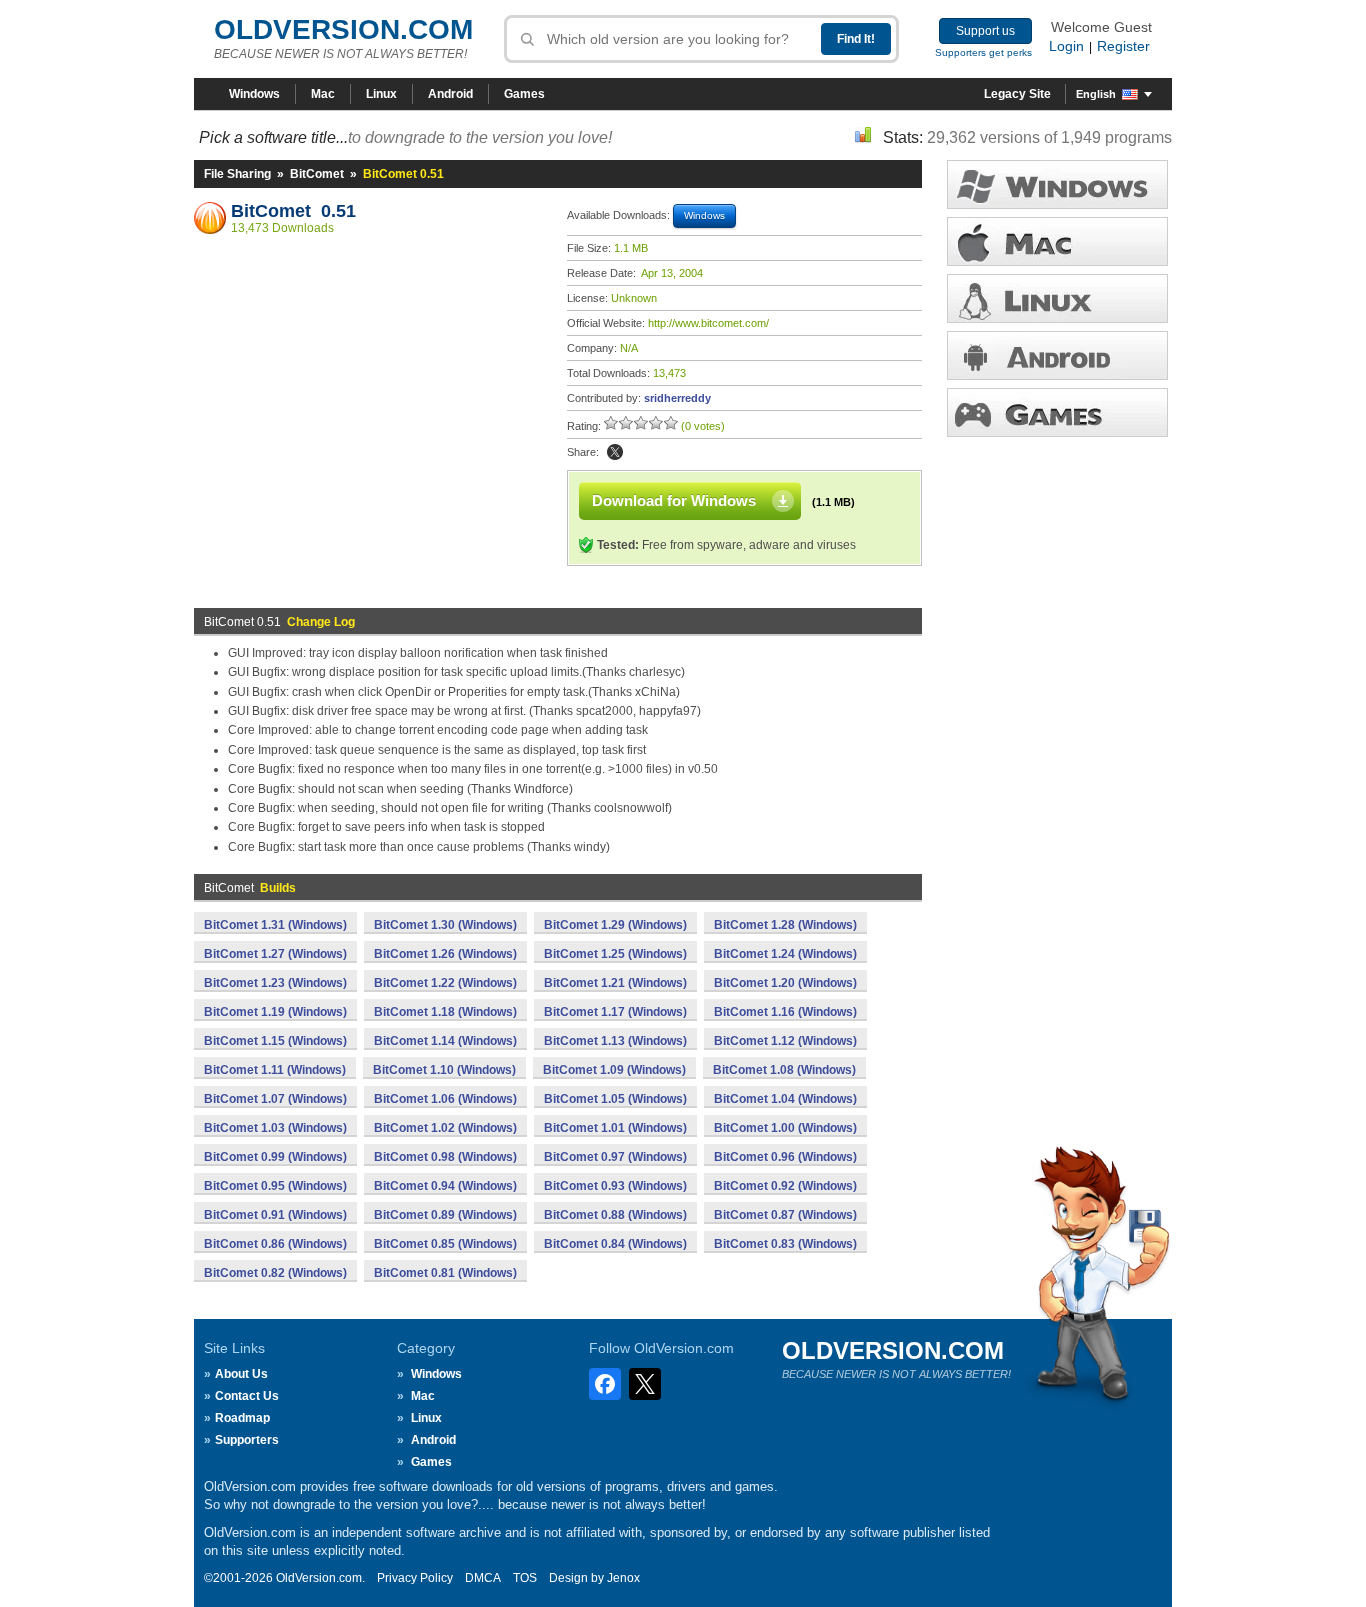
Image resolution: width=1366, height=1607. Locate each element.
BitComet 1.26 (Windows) (445, 954)
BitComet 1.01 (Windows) (615, 1128)
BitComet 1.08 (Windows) (784, 1070)
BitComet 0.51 (293, 211)
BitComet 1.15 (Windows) (275, 1041)
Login (1066, 46)
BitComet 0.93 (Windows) (615, 1186)
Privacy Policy (415, 1578)
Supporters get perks (983, 52)
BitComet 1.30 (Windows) (445, 925)
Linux (381, 94)
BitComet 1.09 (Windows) (614, 1070)
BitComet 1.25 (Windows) (615, 954)
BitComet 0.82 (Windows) (275, 1273)
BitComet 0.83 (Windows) (785, 1244)
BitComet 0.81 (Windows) (445, 1273)
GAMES (1057, 412)
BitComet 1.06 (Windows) (445, 1099)
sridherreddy (677, 398)
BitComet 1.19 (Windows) (275, 1012)
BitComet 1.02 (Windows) (445, 1128)
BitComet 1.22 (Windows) (445, 983)
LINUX (1057, 298)
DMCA (483, 1578)
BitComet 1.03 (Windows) (275, 1128)
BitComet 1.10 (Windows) (444, 1070)
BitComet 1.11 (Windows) (275, 1070)
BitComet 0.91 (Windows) (275, 1215)
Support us (985, 31)
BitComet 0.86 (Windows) (275, 1244)
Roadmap (242, 1418)
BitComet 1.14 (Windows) (445, 1041)
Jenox (623, 1578)
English (1096, 94)
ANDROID (1057, 355)
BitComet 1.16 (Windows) (785, 1012)
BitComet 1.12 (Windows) (785, 1041)
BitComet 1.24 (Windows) (785, 954)
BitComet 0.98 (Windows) (445, 1157)
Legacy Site (1017, 94)
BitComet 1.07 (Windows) (275, 1099)
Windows (254, 94)
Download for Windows (674, 500)
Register (1123, 46)
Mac (323, 94)
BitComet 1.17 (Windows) (615, 1012)
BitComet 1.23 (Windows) (275, 983)
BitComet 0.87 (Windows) (785, 1215)
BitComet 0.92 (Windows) (785, 1186)
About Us (241, 1374)
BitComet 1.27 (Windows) (275, 954)
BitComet (317, 174)
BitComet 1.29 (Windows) (615, 925)
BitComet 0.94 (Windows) (445, 1186)
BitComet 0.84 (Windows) (615, 1244)
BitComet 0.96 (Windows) (785, 1157)
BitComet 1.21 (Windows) (615, 983)
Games (524, 94)
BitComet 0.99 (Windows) (275, 1157)
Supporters (247, 1440)
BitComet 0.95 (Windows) (275, 1186)
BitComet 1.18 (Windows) (445, 1012)
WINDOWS (1057, 184)
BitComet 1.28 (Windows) (785, 925)
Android (450, 94)
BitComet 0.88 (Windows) (615, 1215)
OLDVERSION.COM (343, 29)
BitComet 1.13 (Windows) (615, 1041)
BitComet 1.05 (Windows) (615, 1099)
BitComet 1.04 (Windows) (785, 1099)
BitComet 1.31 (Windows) (275, 925)
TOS (525, 1578)
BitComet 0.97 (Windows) (615, 1157)
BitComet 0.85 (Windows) (445, 1244)
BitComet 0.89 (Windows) (445, 1215)
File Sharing (237, 174)
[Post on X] (615, 452)
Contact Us (247, 1396)
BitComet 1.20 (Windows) (785, 983)
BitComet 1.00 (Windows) (785, 1128)
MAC (1057, 241)
